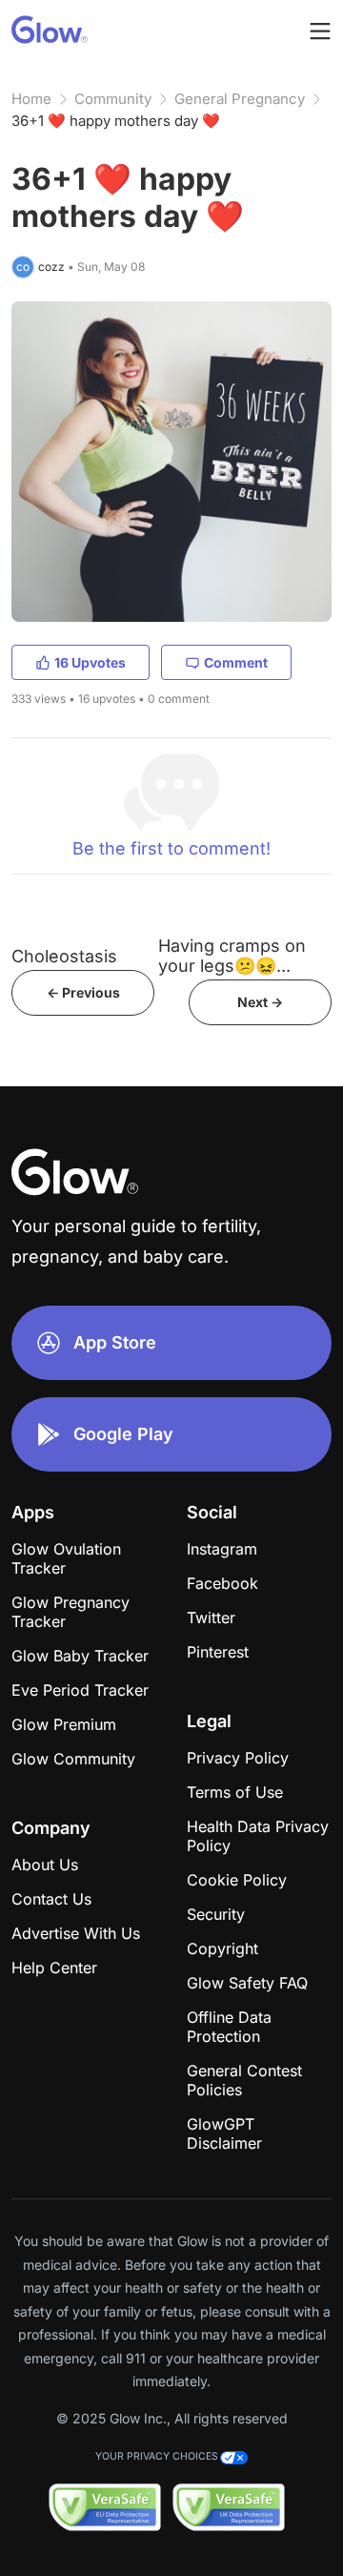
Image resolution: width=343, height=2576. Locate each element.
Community (113, 99)
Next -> (260, 1002)
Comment (236, 662)
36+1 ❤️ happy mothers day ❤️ (116, 121)
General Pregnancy (240, 99)
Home (31, 99)
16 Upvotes (90, 662)
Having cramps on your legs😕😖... (232, 956)
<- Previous (83, 992)
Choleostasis (64, 956)
